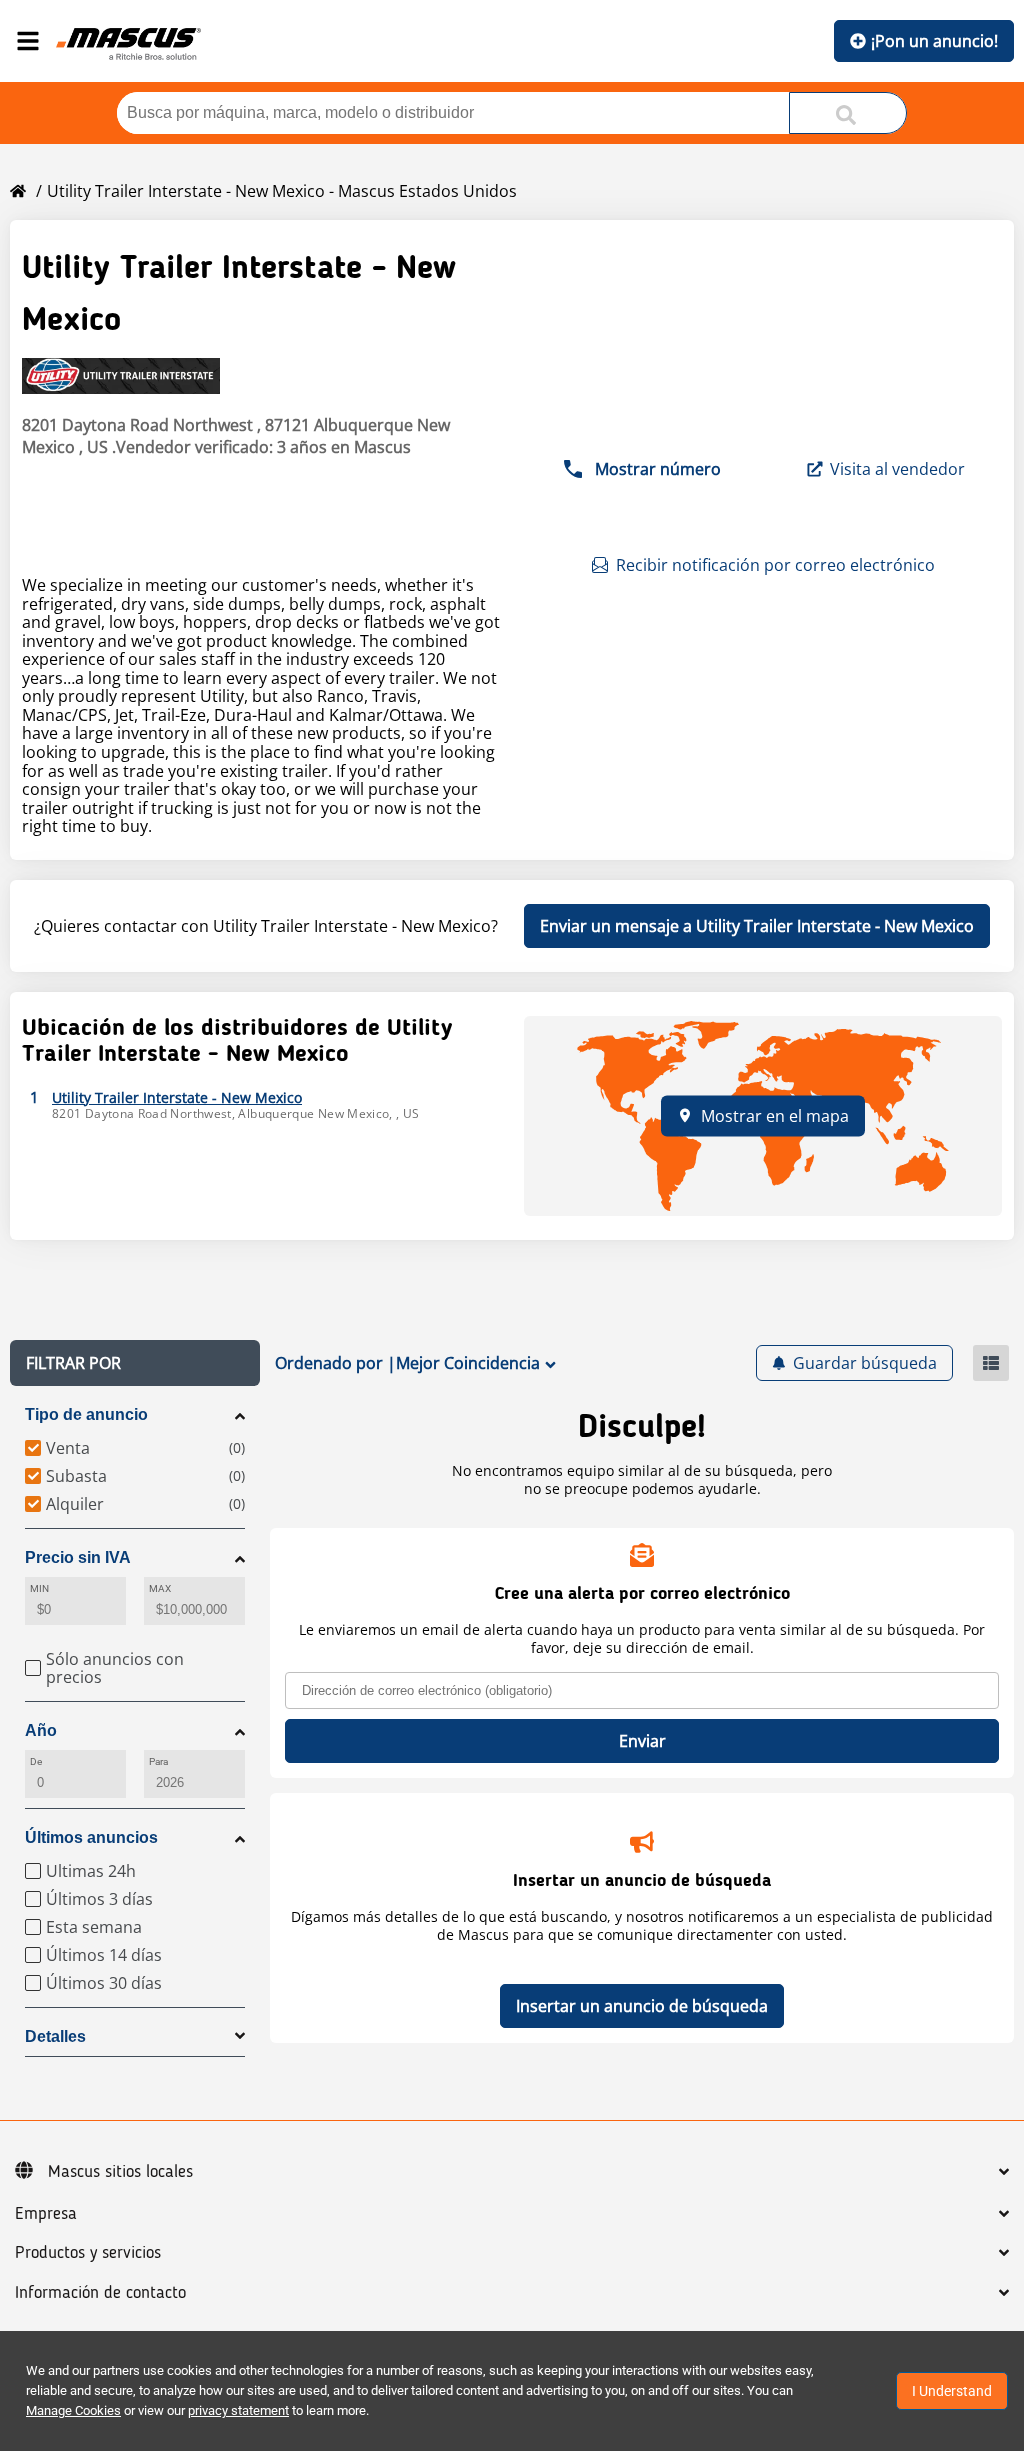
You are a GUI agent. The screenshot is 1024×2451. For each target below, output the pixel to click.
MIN (39, 1588)
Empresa (46, 2214)
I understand (952, 2391)
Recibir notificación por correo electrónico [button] (775, 565)
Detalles (55, 2036)
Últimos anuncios (91, 1837)
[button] (135, 1363)
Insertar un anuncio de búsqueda (642, 2006)
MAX (160, 1588)
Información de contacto (100, 2293)
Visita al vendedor (897, 469)
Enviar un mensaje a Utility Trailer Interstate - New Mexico (757, 926)
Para (158, 1761)
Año (41, 1730)
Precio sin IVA (78, 1557)
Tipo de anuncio (86, 1414)
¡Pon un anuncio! (934, 41)
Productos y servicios (88, 2253)
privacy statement (238, 2410)
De (36, 1761)
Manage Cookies (73, 2410)
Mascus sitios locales (120, 2172)
